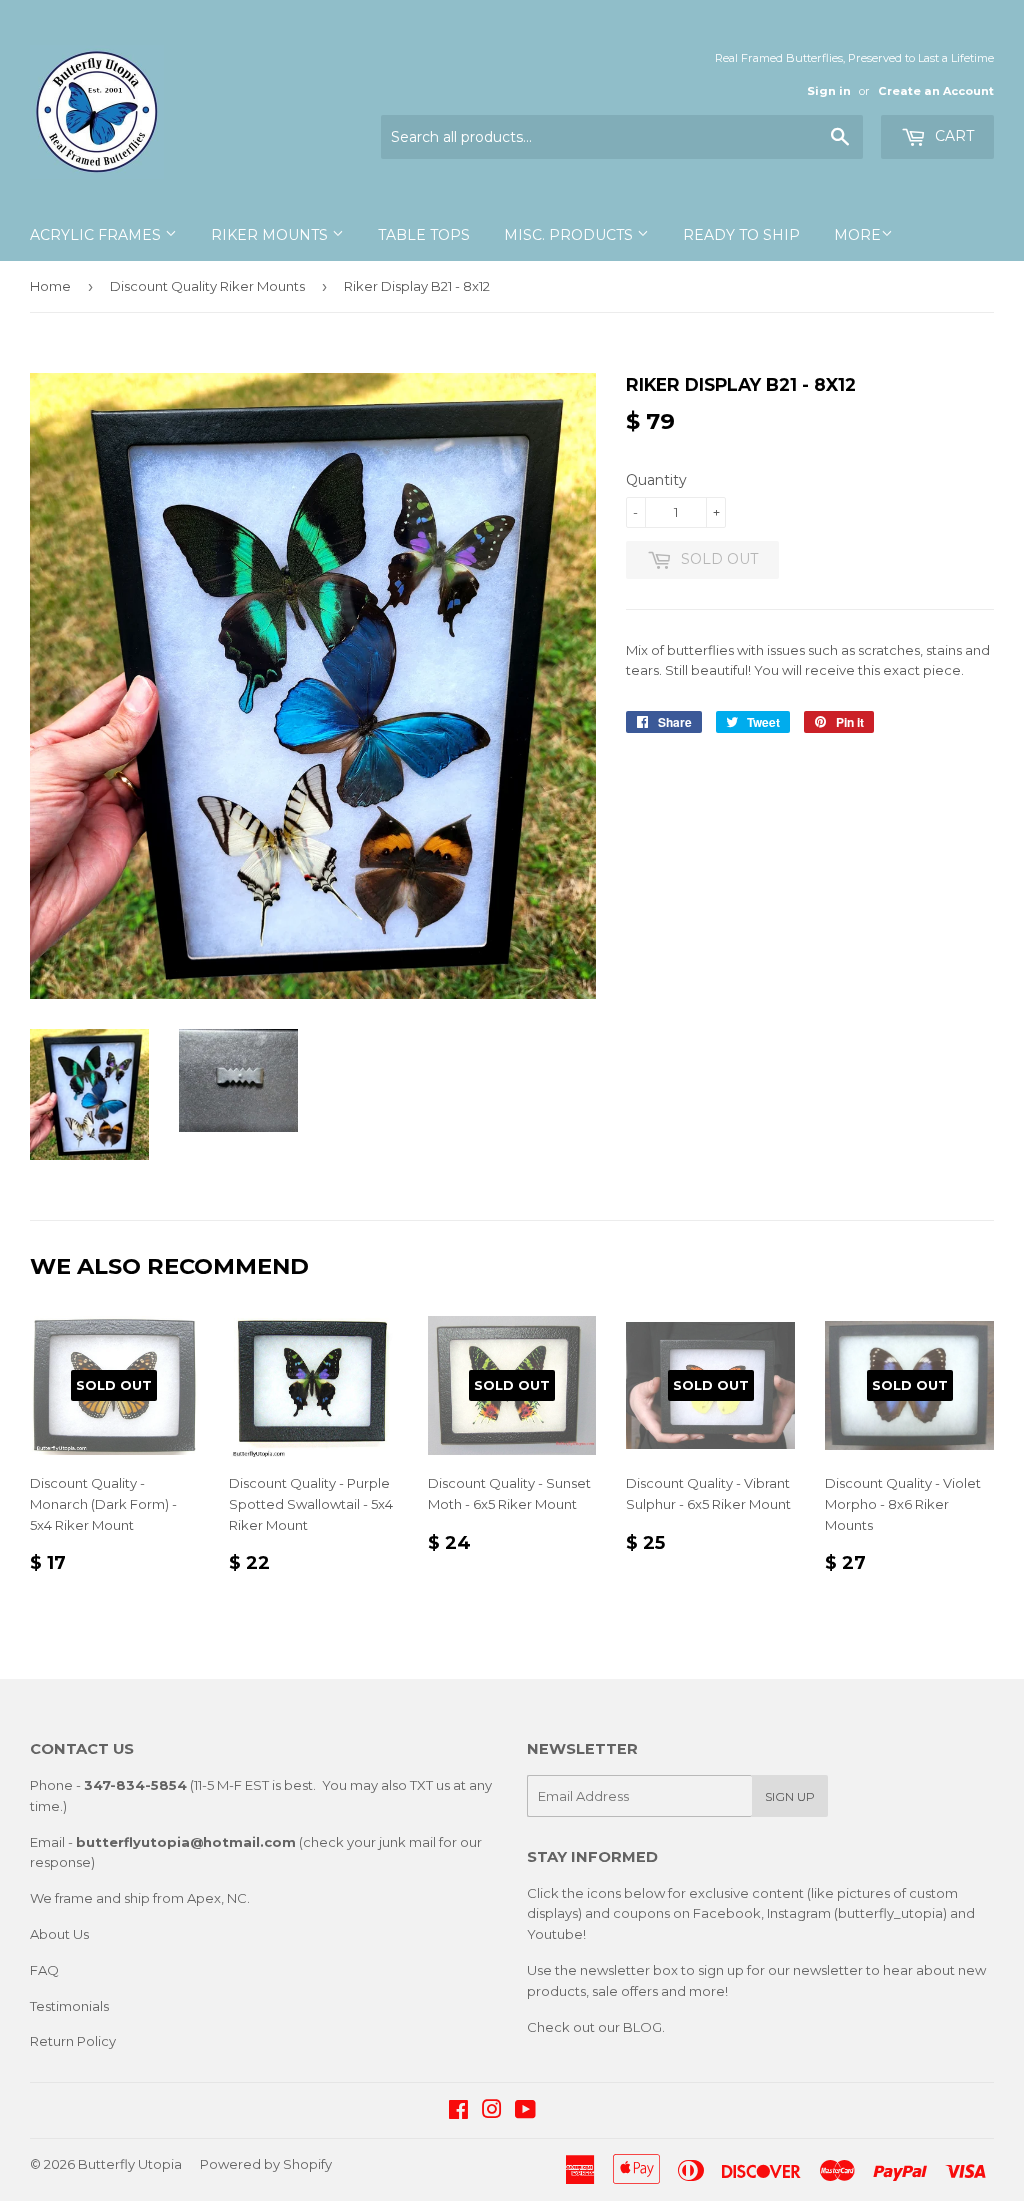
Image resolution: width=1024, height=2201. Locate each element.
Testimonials (69, 2006)
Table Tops (424, 235)
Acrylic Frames (97, 235)
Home (50, 286)
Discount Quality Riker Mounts (207, 286)
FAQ (44, 1970)
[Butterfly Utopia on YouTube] (525, 2112)
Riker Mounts (271, 235)
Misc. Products (570, 235)
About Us (59, 1934)
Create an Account (936, 91)
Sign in (829, 91)
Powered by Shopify (266, 2164)
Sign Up (790, 1796)
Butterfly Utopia (130, 2164)
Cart (952, 136)
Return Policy (73, 2041)
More (857, 235)
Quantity (656, 480)
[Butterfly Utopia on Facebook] (458, 2112)
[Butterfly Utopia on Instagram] (492, 2112)
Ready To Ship (741, 235)
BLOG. (644, 2027)
